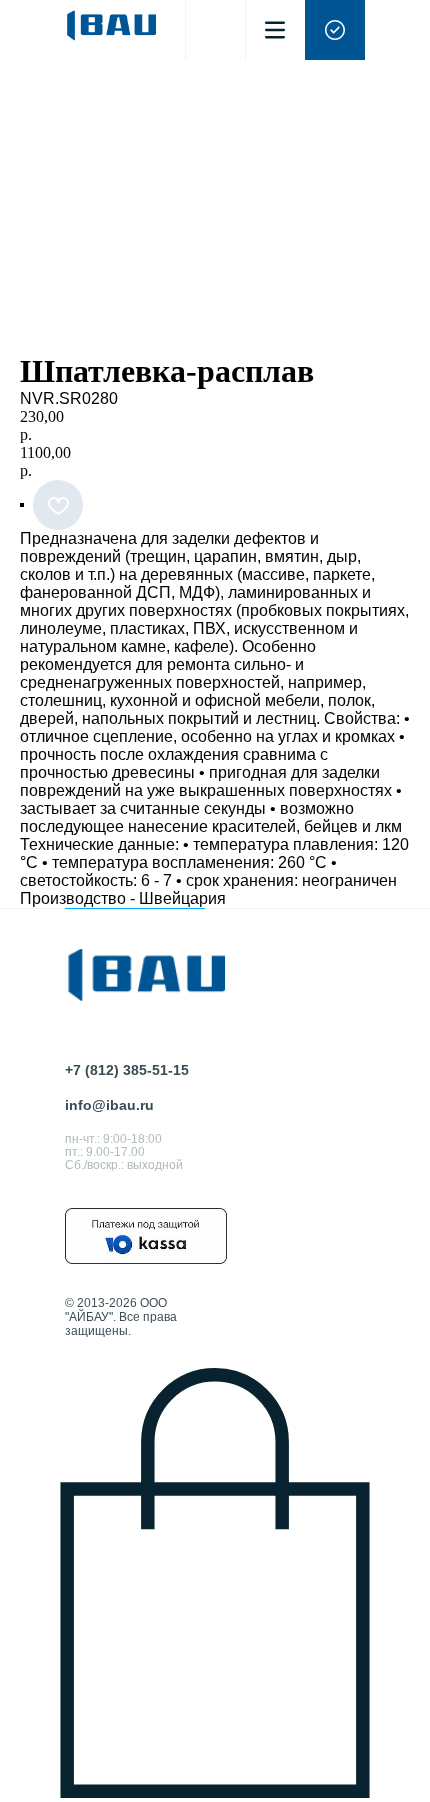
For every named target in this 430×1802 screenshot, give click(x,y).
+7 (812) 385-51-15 (127, 1070)
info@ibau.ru (109, 1105)
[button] (335, 30)
